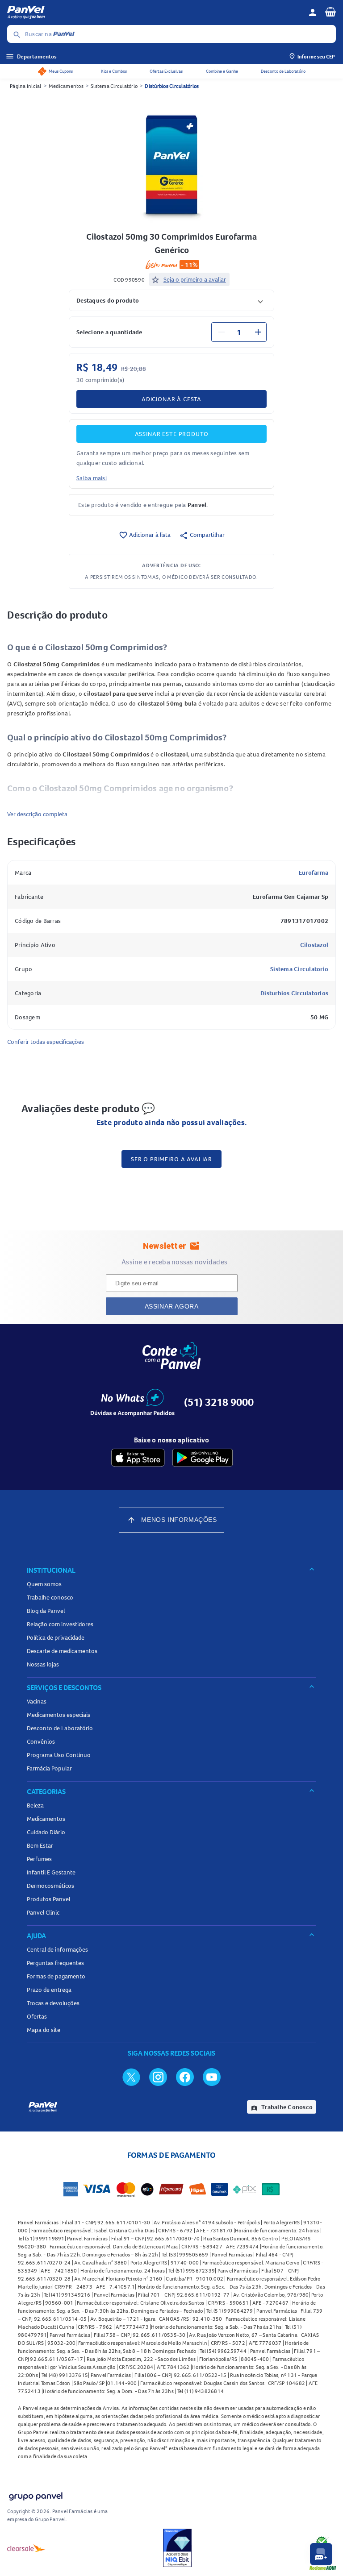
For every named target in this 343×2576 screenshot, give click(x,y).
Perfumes (39, 1859)
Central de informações (57, 1949)
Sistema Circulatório (114, 86)
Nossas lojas (43, 1664)
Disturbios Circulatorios (294, 993)
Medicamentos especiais (59, 1715)
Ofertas (37, 2016)
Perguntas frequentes (55, 1963)
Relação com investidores (60, 1624)
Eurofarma (314, 873)
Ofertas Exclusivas (166, 71)
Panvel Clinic (43, 1912)
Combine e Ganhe (222, 71)
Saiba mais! (92, 478)
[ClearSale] (26, 2548)
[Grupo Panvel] (35, 2495)
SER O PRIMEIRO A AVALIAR (171, 1159)
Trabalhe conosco (50, 1597)
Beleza (35, 1805)
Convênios (41, 1741)
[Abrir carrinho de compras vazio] (330, 12)
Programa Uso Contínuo (59, 1755)
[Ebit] (177, 2548)
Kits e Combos (114, 71)
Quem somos (44, 1584)
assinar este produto (172, 434)
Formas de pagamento (56, 1976)
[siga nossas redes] (131, 2077)
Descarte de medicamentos (62, 1651)
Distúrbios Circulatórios (172, 86)
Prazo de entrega (49, 1990)
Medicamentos (66, 86)
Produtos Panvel (48, 1899)
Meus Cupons (61, 71)
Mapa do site (44, 2030)
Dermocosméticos (50, 1886)
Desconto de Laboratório (283, 71)
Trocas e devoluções (53, 2003)
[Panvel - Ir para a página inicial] (155, 12)
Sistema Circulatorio (299, 969)
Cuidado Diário (46, 1832)
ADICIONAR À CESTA (171, 399)
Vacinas (37, 1701)
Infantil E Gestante (51, 1872)
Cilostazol (314, 945)
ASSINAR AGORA (172, 1306)
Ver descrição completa (37, 814)
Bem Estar (40, 1845)
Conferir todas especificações (46, 1042)
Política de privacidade (56, 1637)
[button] (171, 300)
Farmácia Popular (49, 1768)
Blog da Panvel (46, 1611)
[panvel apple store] (138, 1458)
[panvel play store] (203, 1458)
